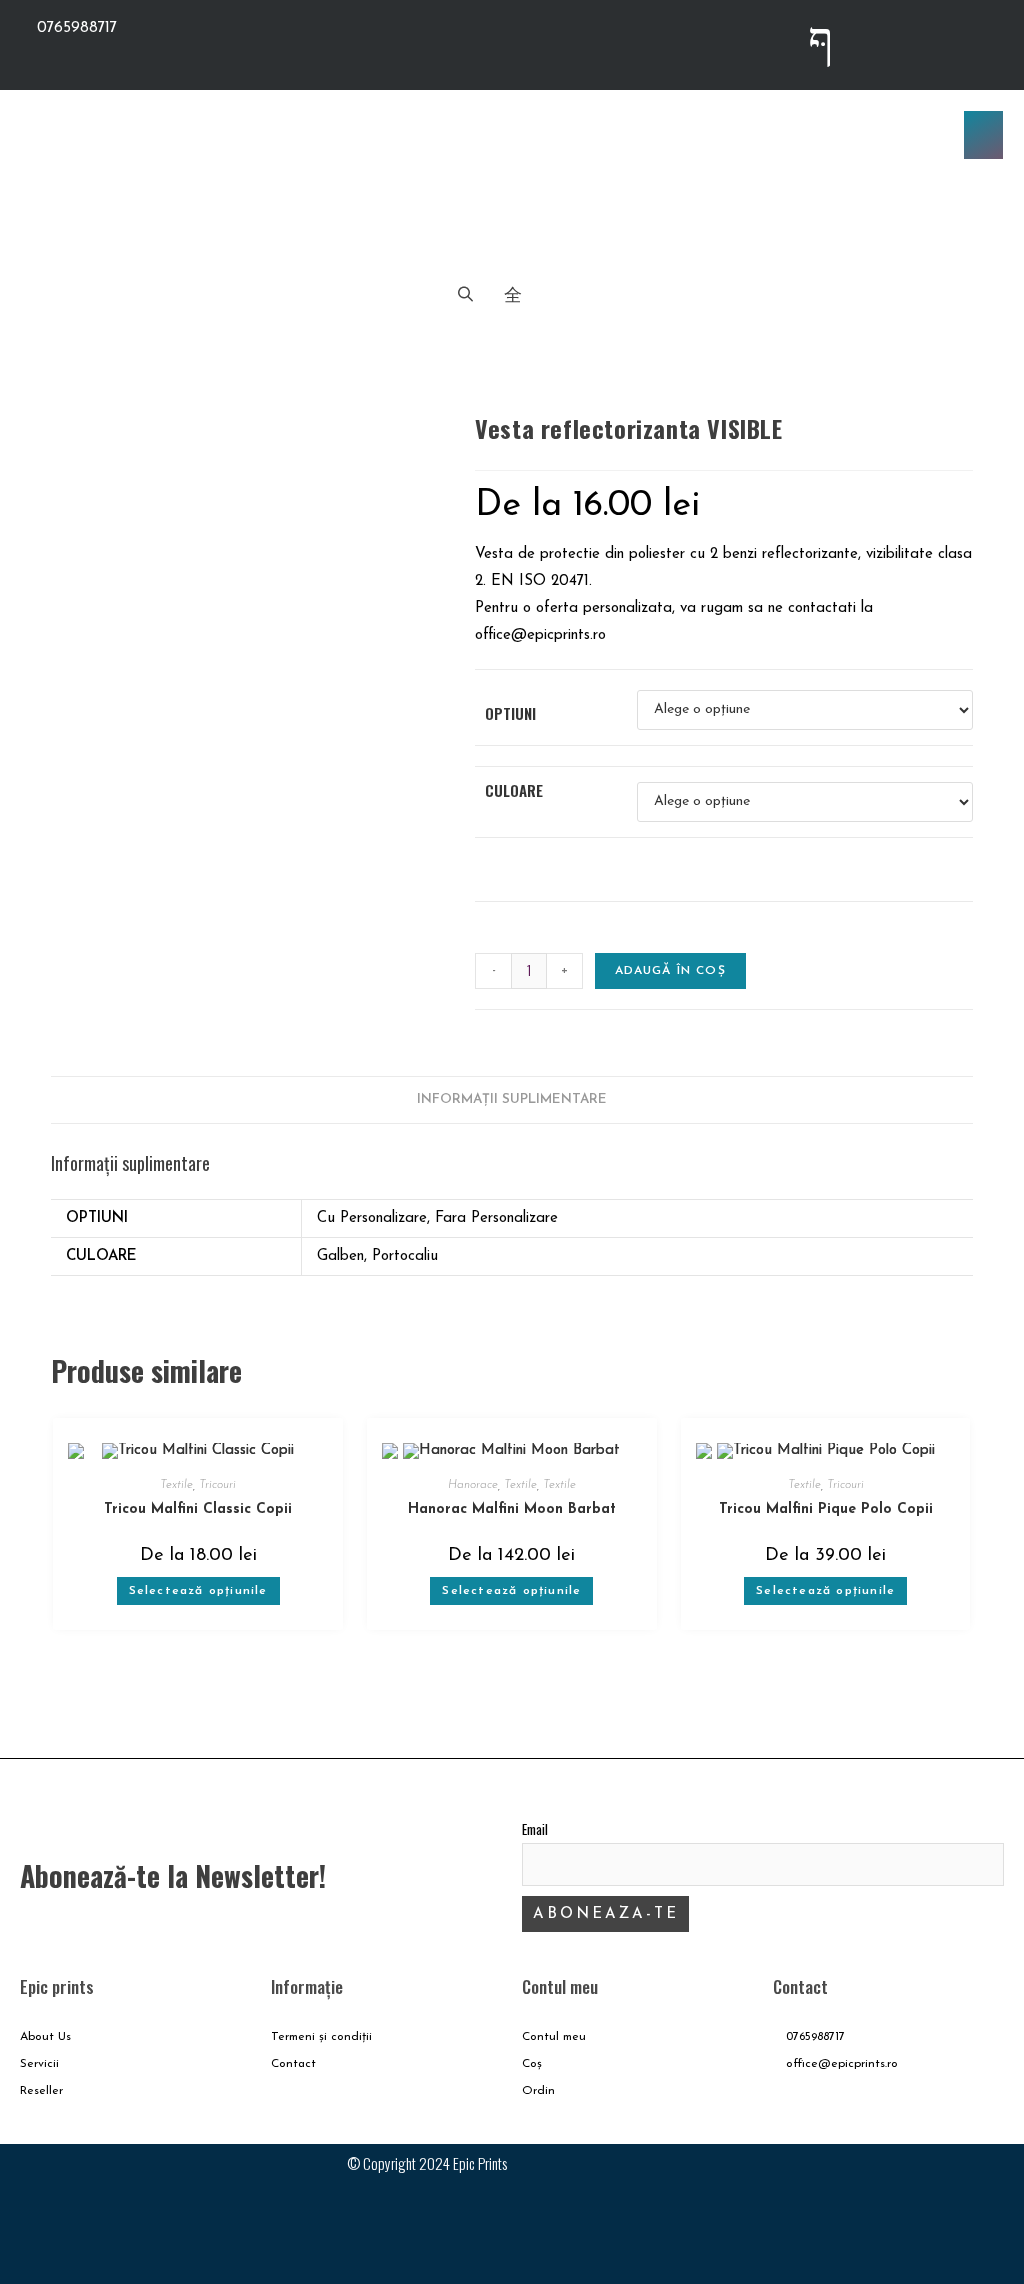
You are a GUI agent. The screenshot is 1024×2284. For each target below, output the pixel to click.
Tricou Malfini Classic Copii (198, 1509)
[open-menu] (983, 135)
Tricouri (217, 1485)
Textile (176, 1485)
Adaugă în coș (670, 971)
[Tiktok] (979, 40)
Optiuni (510, 713)
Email (535, 1829)
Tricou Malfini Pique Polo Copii (826, 1509)
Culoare (514, 790)
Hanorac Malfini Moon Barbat (512, 1509)
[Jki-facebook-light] (821, 40)
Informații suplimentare (512, 1099)
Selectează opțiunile (198, 1591)
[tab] (512, 1100)
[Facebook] (909, 2179)
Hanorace (473, 1485)
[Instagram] (900, 40)
